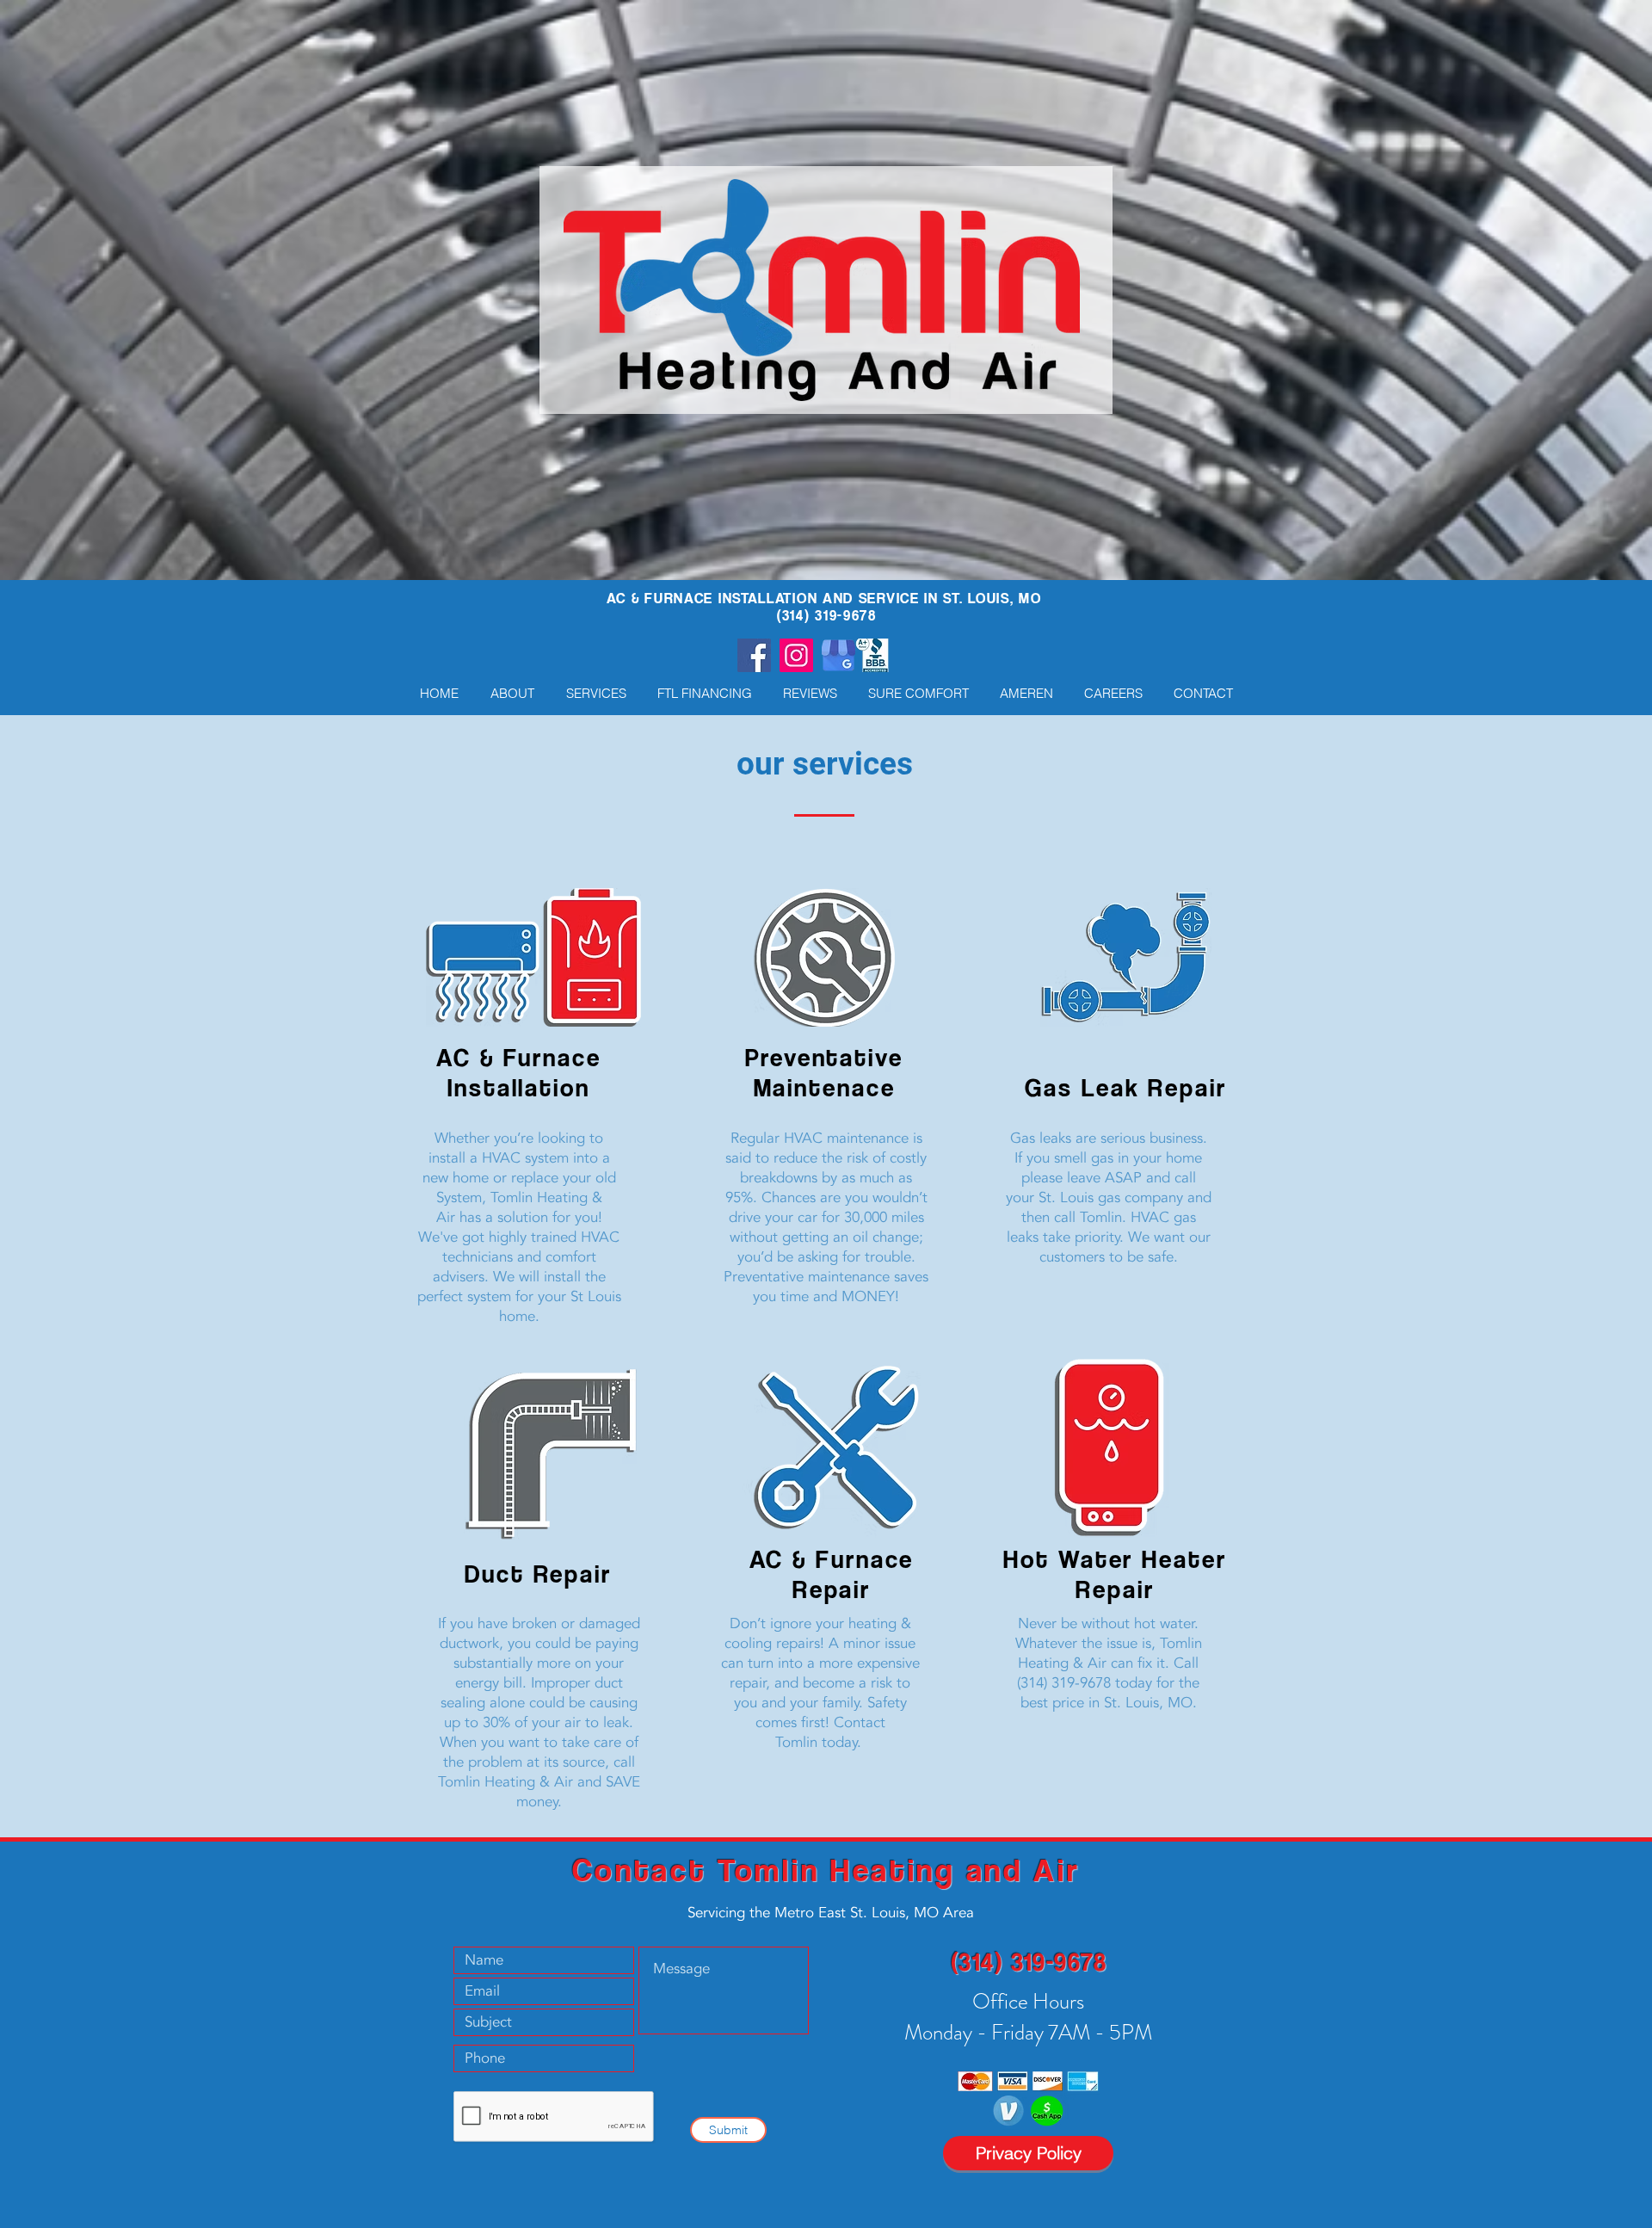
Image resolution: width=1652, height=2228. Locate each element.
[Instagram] (796, 655)
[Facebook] (754, 655)
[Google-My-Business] (838, 655)
